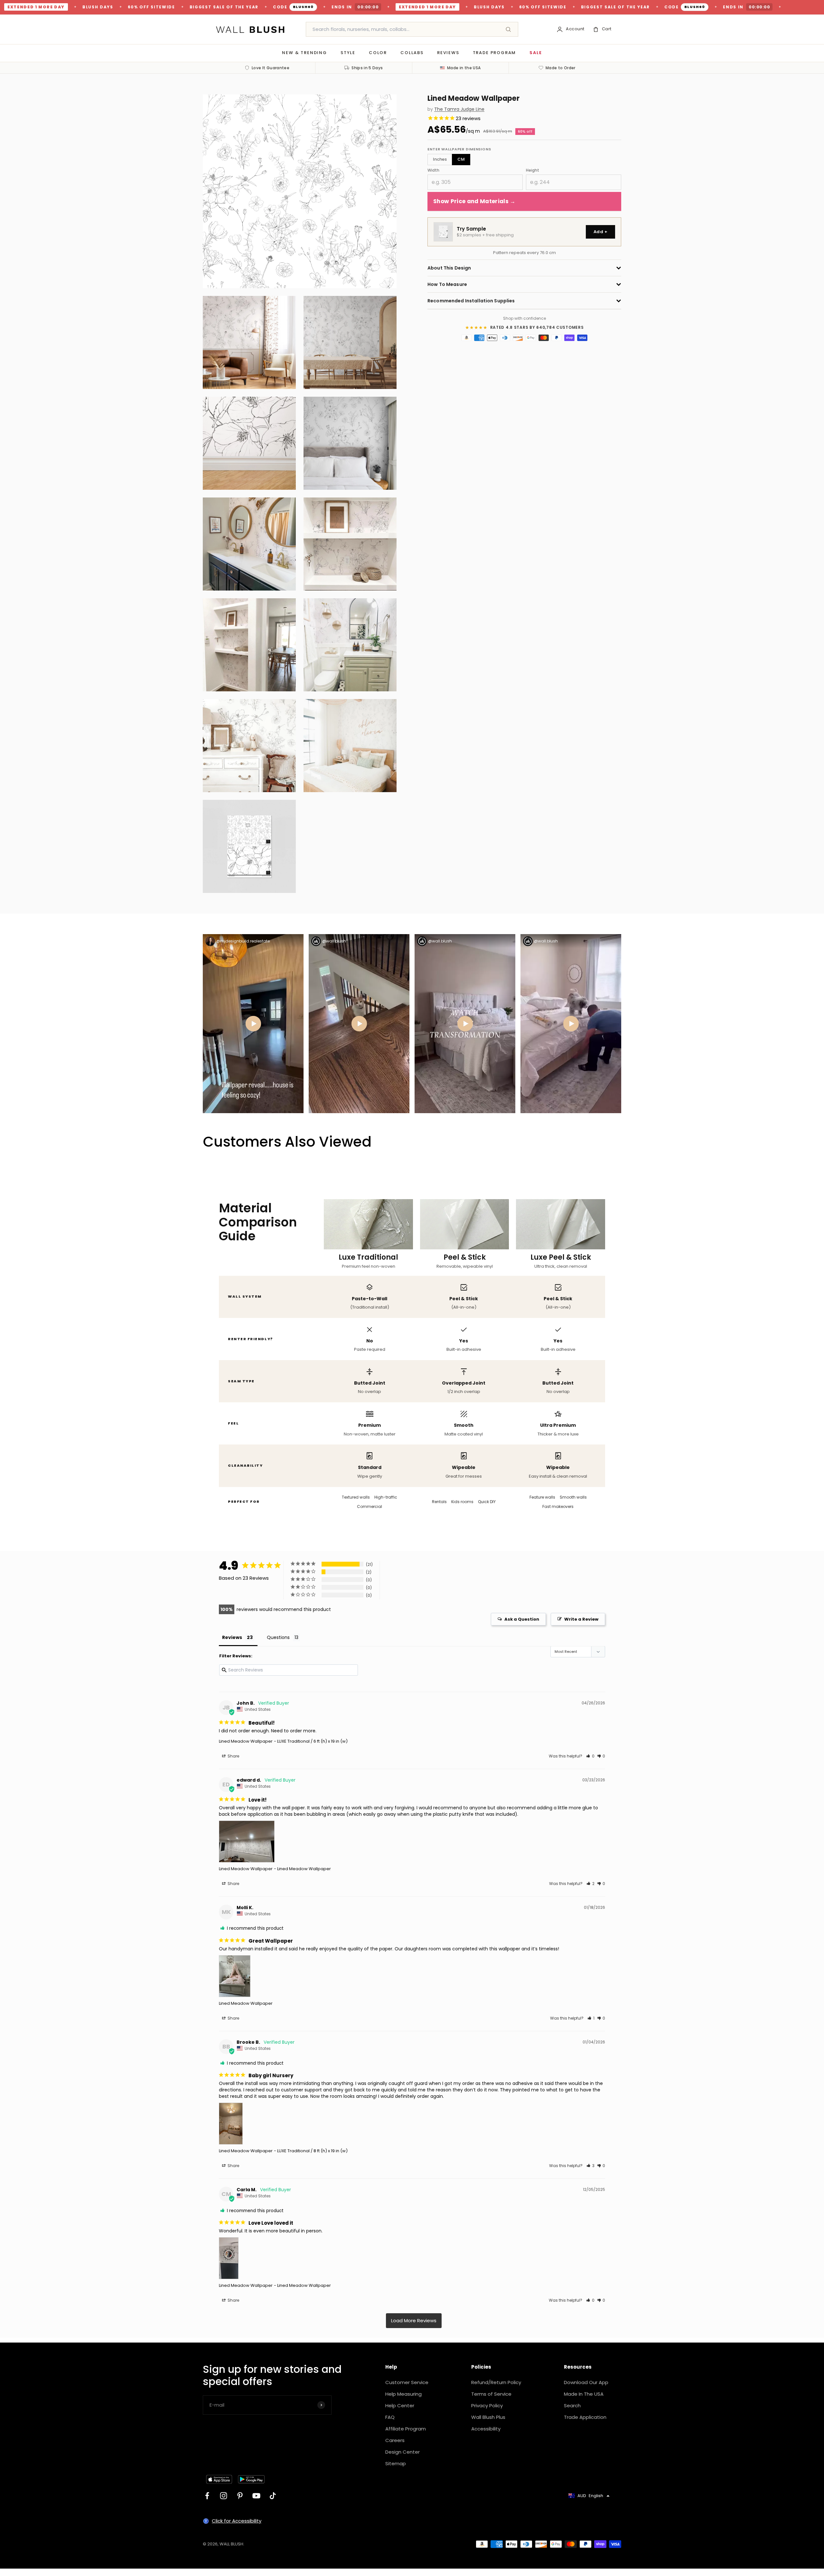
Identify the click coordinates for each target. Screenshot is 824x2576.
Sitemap (396, 2463)
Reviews (448, 53)
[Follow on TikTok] (273, 2496)
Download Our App (586, 2382)
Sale (536, 53)
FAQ (390, 2417)
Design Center (403, 2452)
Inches (440, 159)
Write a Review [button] (581, 1619)
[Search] (508, 29)
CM (461, 159)
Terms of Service (491, 2394)
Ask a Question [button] (522, 1619)
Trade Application (585, 2417)
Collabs (412, 53)
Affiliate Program (406, 2429)
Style (348, 53)
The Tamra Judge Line (459, 109)
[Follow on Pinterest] (240, 2496)
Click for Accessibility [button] (237, 2521)
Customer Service (407, 2382)
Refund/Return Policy (496, 2382)
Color (378, 53)
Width (433, 170)
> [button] (414, 2321)
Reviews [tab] (232, 1637)
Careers (395, 2440)
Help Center (400, 2406)
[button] (590, 1756)
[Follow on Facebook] (207, 2496)
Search (572, 2406)
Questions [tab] (278, 1637)
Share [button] (233, 1756)
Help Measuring (403, 2394)
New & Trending (304, 53)
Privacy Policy (487, 2406)
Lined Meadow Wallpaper (246, 1741)
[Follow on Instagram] (224, 2496)
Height (533, 170)
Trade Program (495, 53)
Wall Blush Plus (488, 2417)
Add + (600, 232)
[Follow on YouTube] (256, 2496)
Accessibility (486, 2429)
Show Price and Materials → (474, 201)
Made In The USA (584, 2394)
